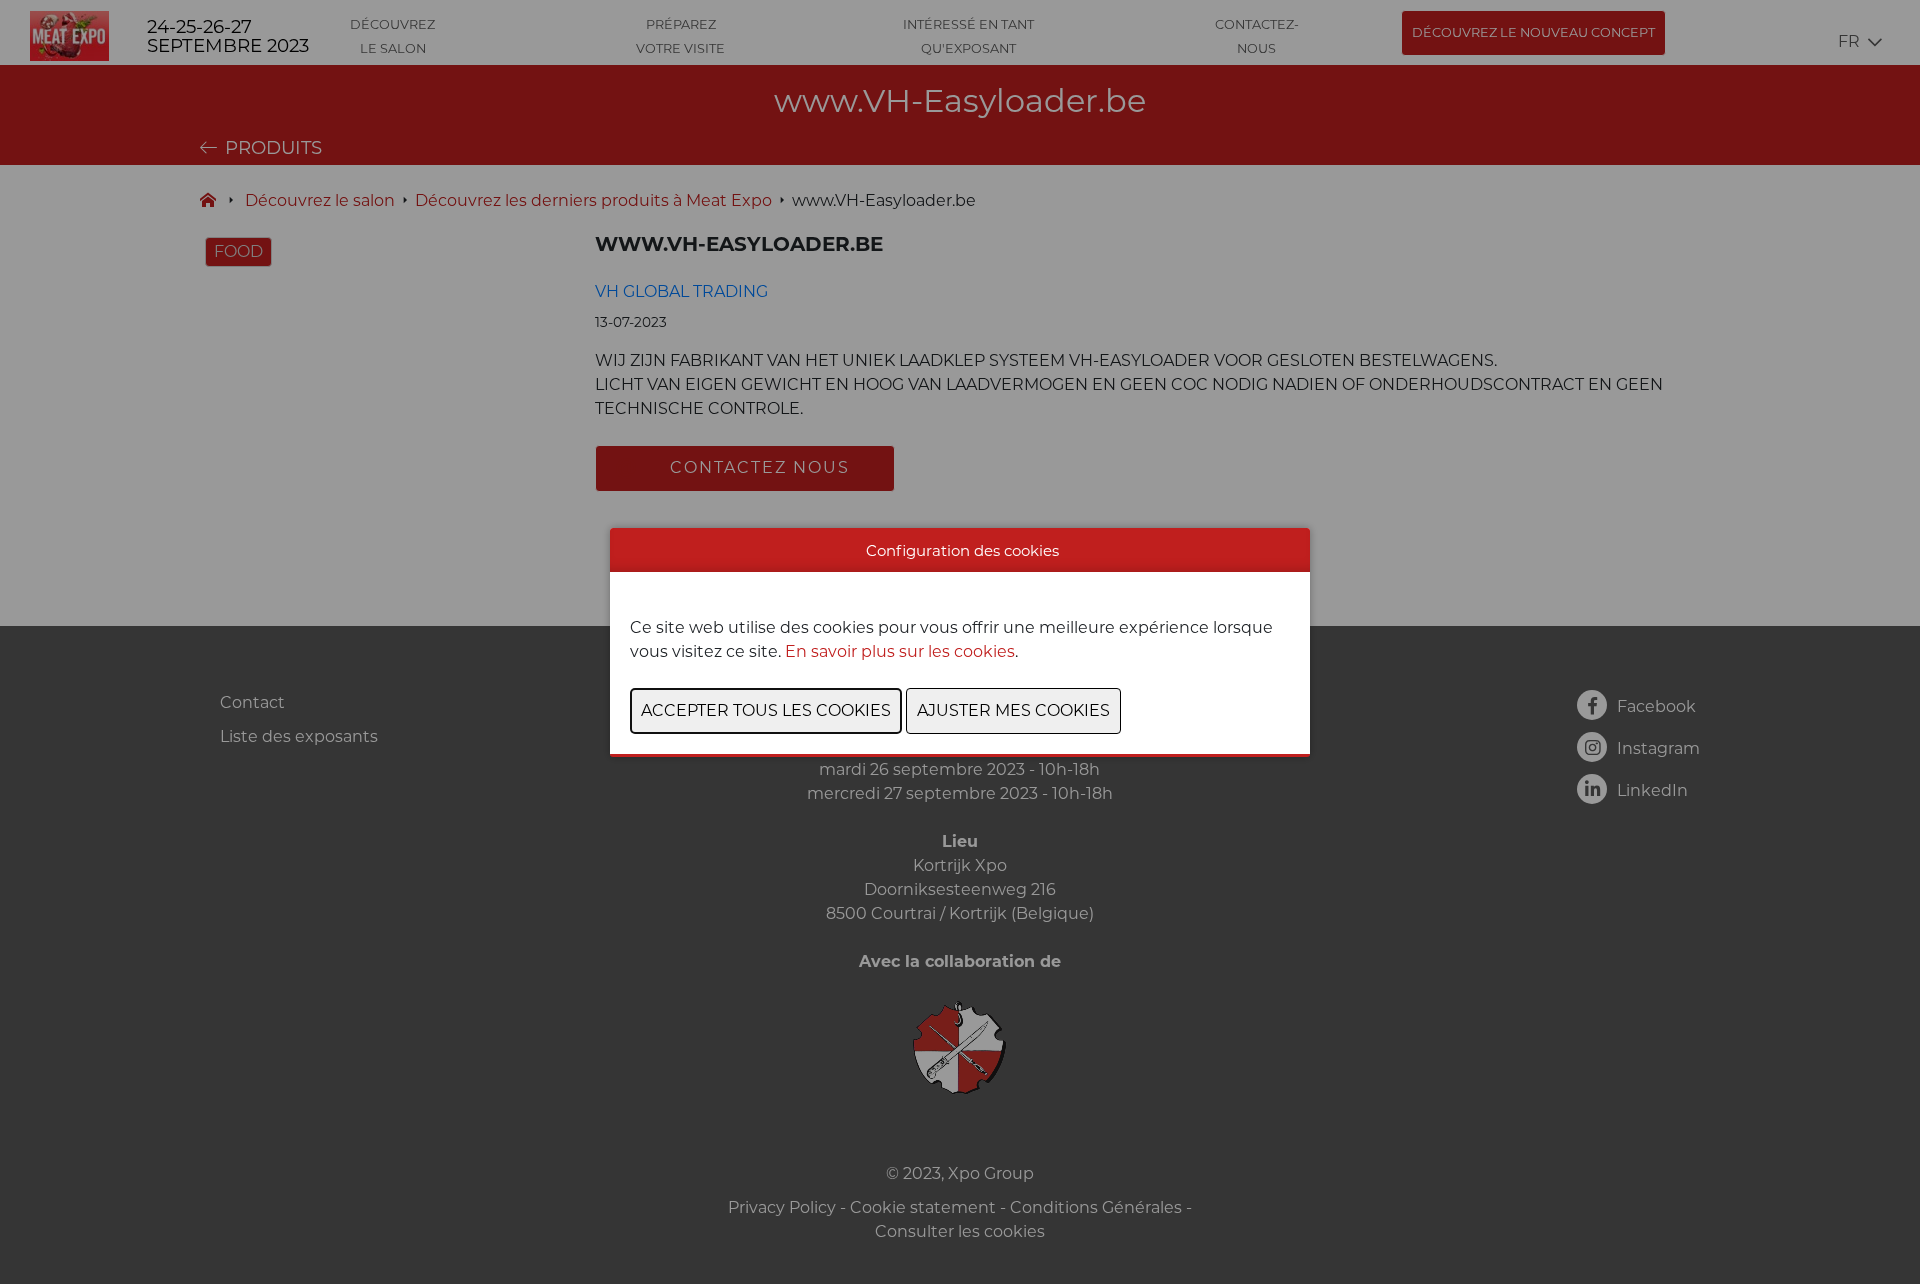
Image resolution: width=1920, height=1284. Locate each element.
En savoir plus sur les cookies (900, 651)
